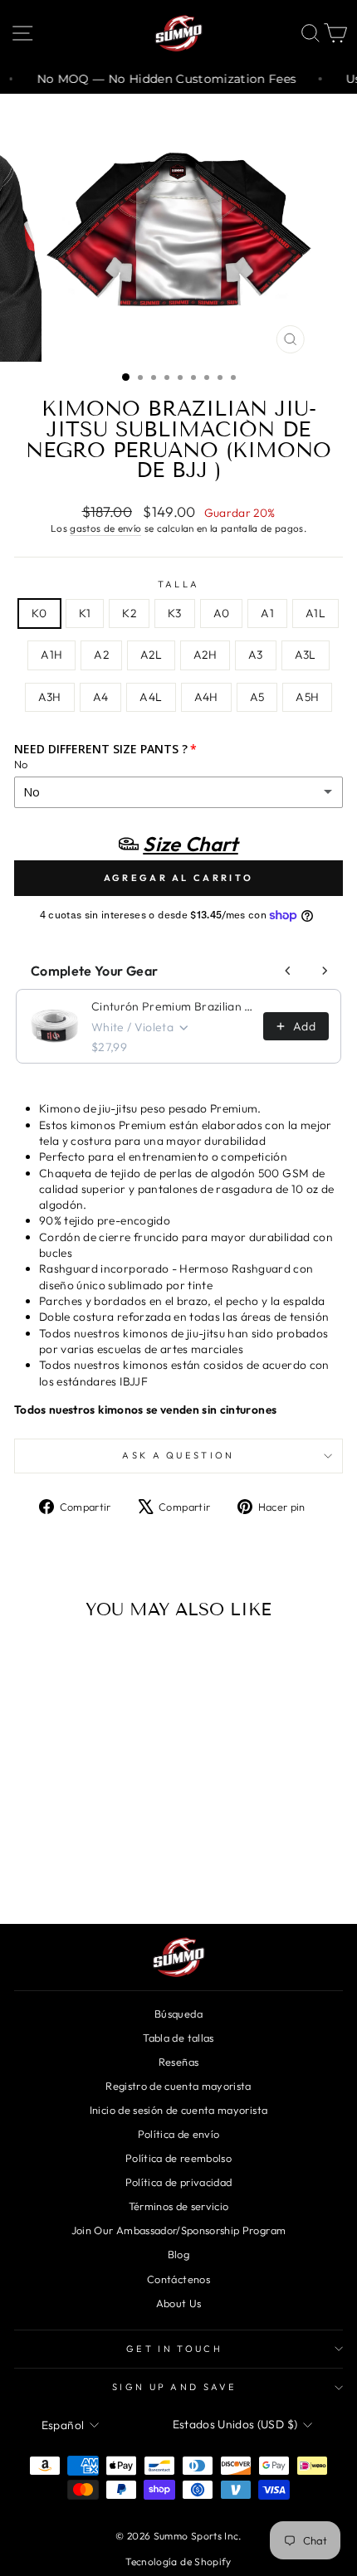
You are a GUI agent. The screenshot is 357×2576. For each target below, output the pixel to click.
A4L (151, 697)
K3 (175, 613)
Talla (179, 584)
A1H (51, 655)
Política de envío (179, 2134)
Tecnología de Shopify (178, 2561)
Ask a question (178, 1455)
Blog (178, 2254)
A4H (206, 697)
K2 (129, 613)
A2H (205, 655)
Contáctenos (178, 2279)
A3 (256, 655)
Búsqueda (178, 2014)
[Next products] (325, 971)
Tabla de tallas (178, 2038)
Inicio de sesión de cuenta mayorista (178, 2110)
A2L (151, 655)
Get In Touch (174, 2349)
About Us (179, 2303)
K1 (85, 613)
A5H (307, 697)
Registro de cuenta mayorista (178, 2086)
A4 (101, 697)
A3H (50, 697)
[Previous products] (288, 971)
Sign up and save (174, 2387)
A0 (222, 613)
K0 (39, 613)
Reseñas (178, 2062)
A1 (267, 613)
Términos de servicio (179, 2206)
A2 (101, 655)
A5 (257, 697)
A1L (315, 613)
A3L (306, 655)
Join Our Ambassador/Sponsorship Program (178, 2230)
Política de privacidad (179, 2182)
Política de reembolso (178, 2158)
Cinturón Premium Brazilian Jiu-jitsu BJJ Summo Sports (172, 1006)
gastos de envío (105, 528)
